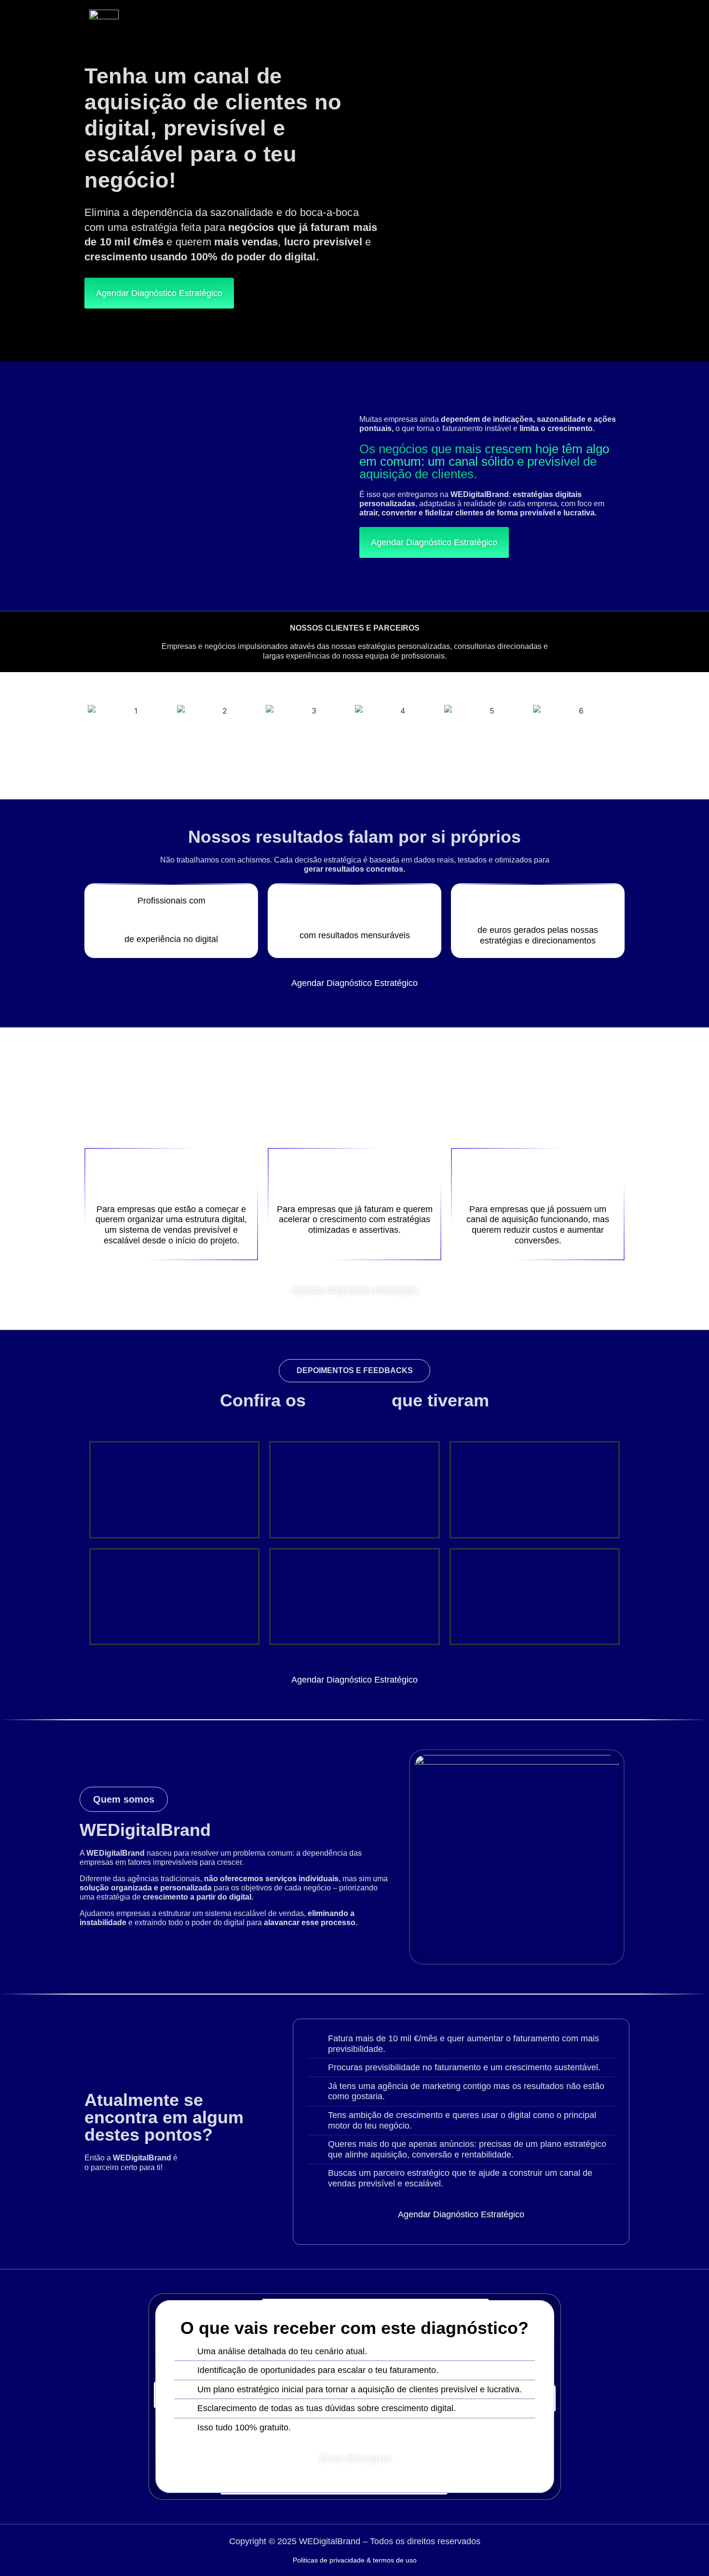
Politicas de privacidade (329, 2560)
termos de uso (395, 2560)
